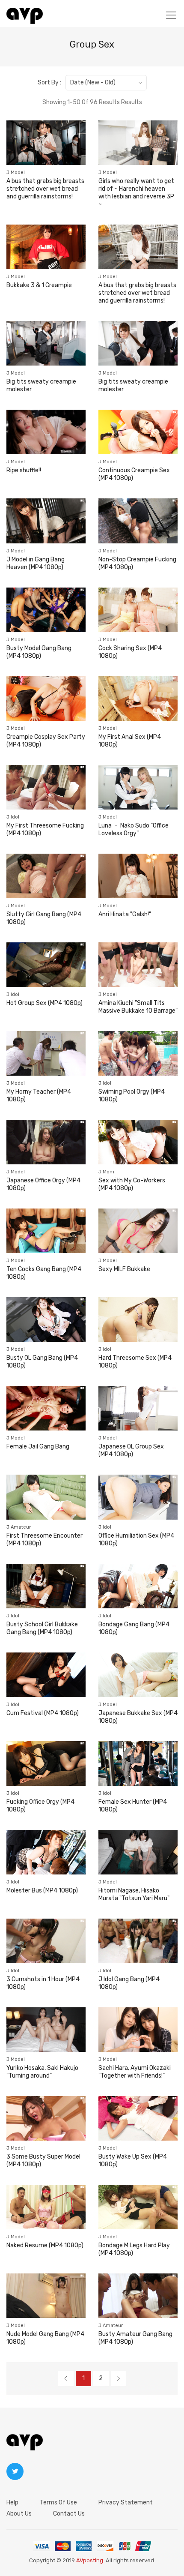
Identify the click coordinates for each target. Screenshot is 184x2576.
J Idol (13, 817)
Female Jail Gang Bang (38, 1447)
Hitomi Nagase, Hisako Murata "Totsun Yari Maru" (134, 1894)
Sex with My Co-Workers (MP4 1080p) (132, 1184)
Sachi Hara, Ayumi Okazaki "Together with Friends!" (135, 2072)
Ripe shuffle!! (24, 470)
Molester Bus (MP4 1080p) (42, 1891)
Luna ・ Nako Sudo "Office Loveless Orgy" (134, 829)
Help (12, 2503)
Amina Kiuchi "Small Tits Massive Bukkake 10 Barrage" (138, 1007)
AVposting (90, 2560)
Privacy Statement (126, 2503)
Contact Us (69, 2514)
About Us (19, 2514)
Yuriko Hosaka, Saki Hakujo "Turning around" (42, 2072)
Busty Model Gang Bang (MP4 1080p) (39, 652)
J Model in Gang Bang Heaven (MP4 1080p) (36, 563)
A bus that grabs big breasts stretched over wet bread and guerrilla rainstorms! (45, 189)
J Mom (106, 1172)
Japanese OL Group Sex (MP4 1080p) (131, 1450)
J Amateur (19, 1527)
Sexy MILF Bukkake (124, 1269)
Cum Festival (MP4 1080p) (43, 1713)
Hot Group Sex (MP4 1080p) (45, 1003)
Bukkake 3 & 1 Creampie (39, 285)
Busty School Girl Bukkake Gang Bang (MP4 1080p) (42, 1628)
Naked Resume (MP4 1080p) (45, 2245)
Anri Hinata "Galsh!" (125, 914)
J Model (16, 172)
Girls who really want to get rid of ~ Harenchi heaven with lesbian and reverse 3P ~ (136, 193)
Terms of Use (58, 2503)
